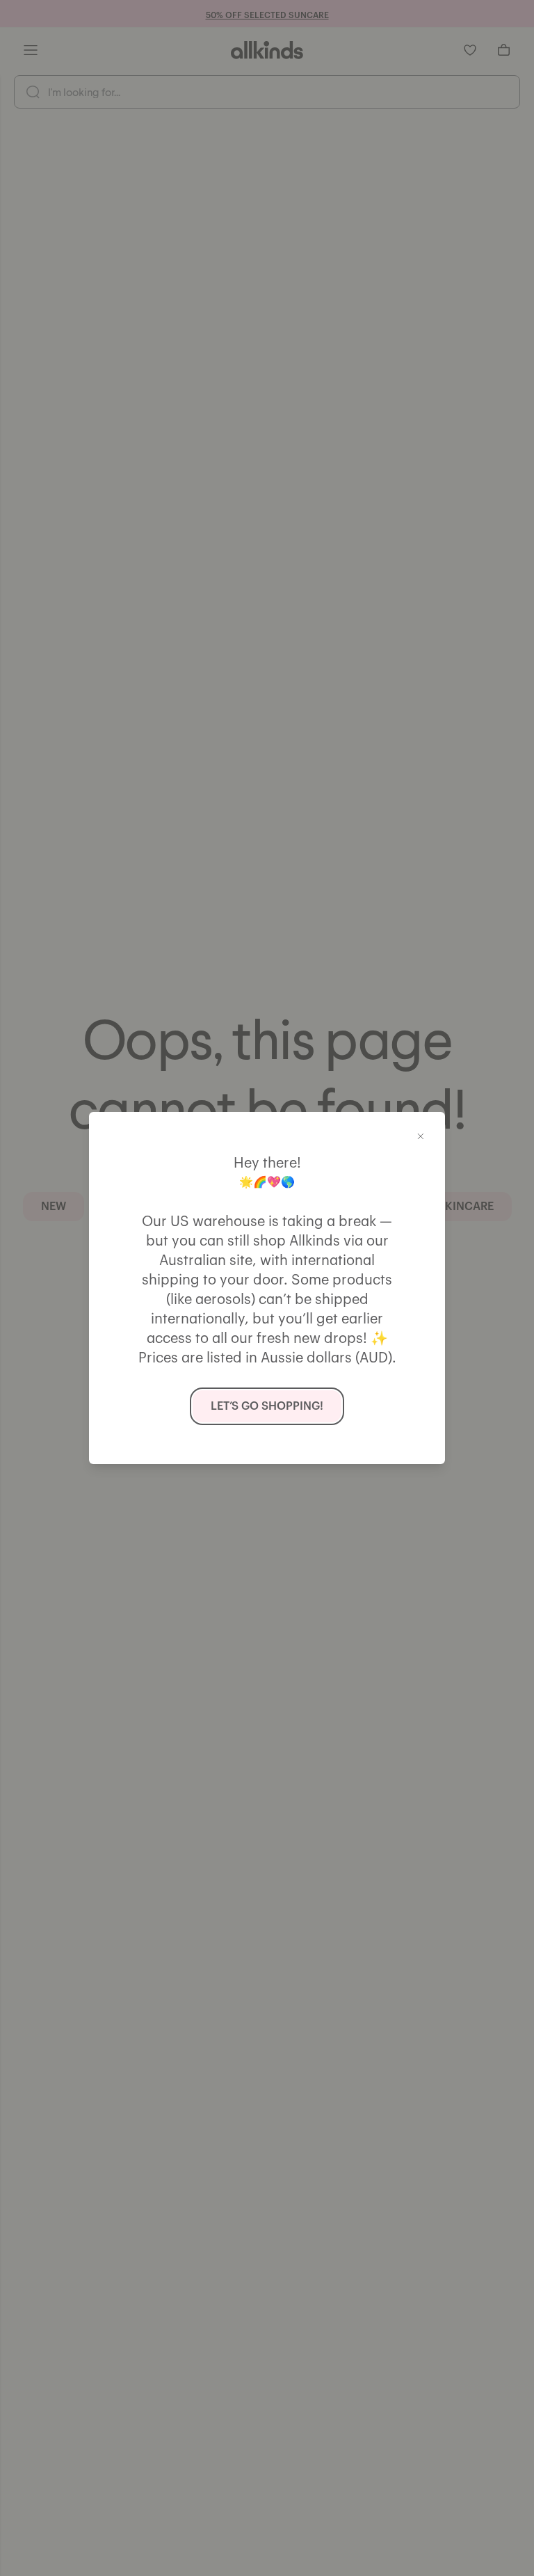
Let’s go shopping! (267, 1406)
